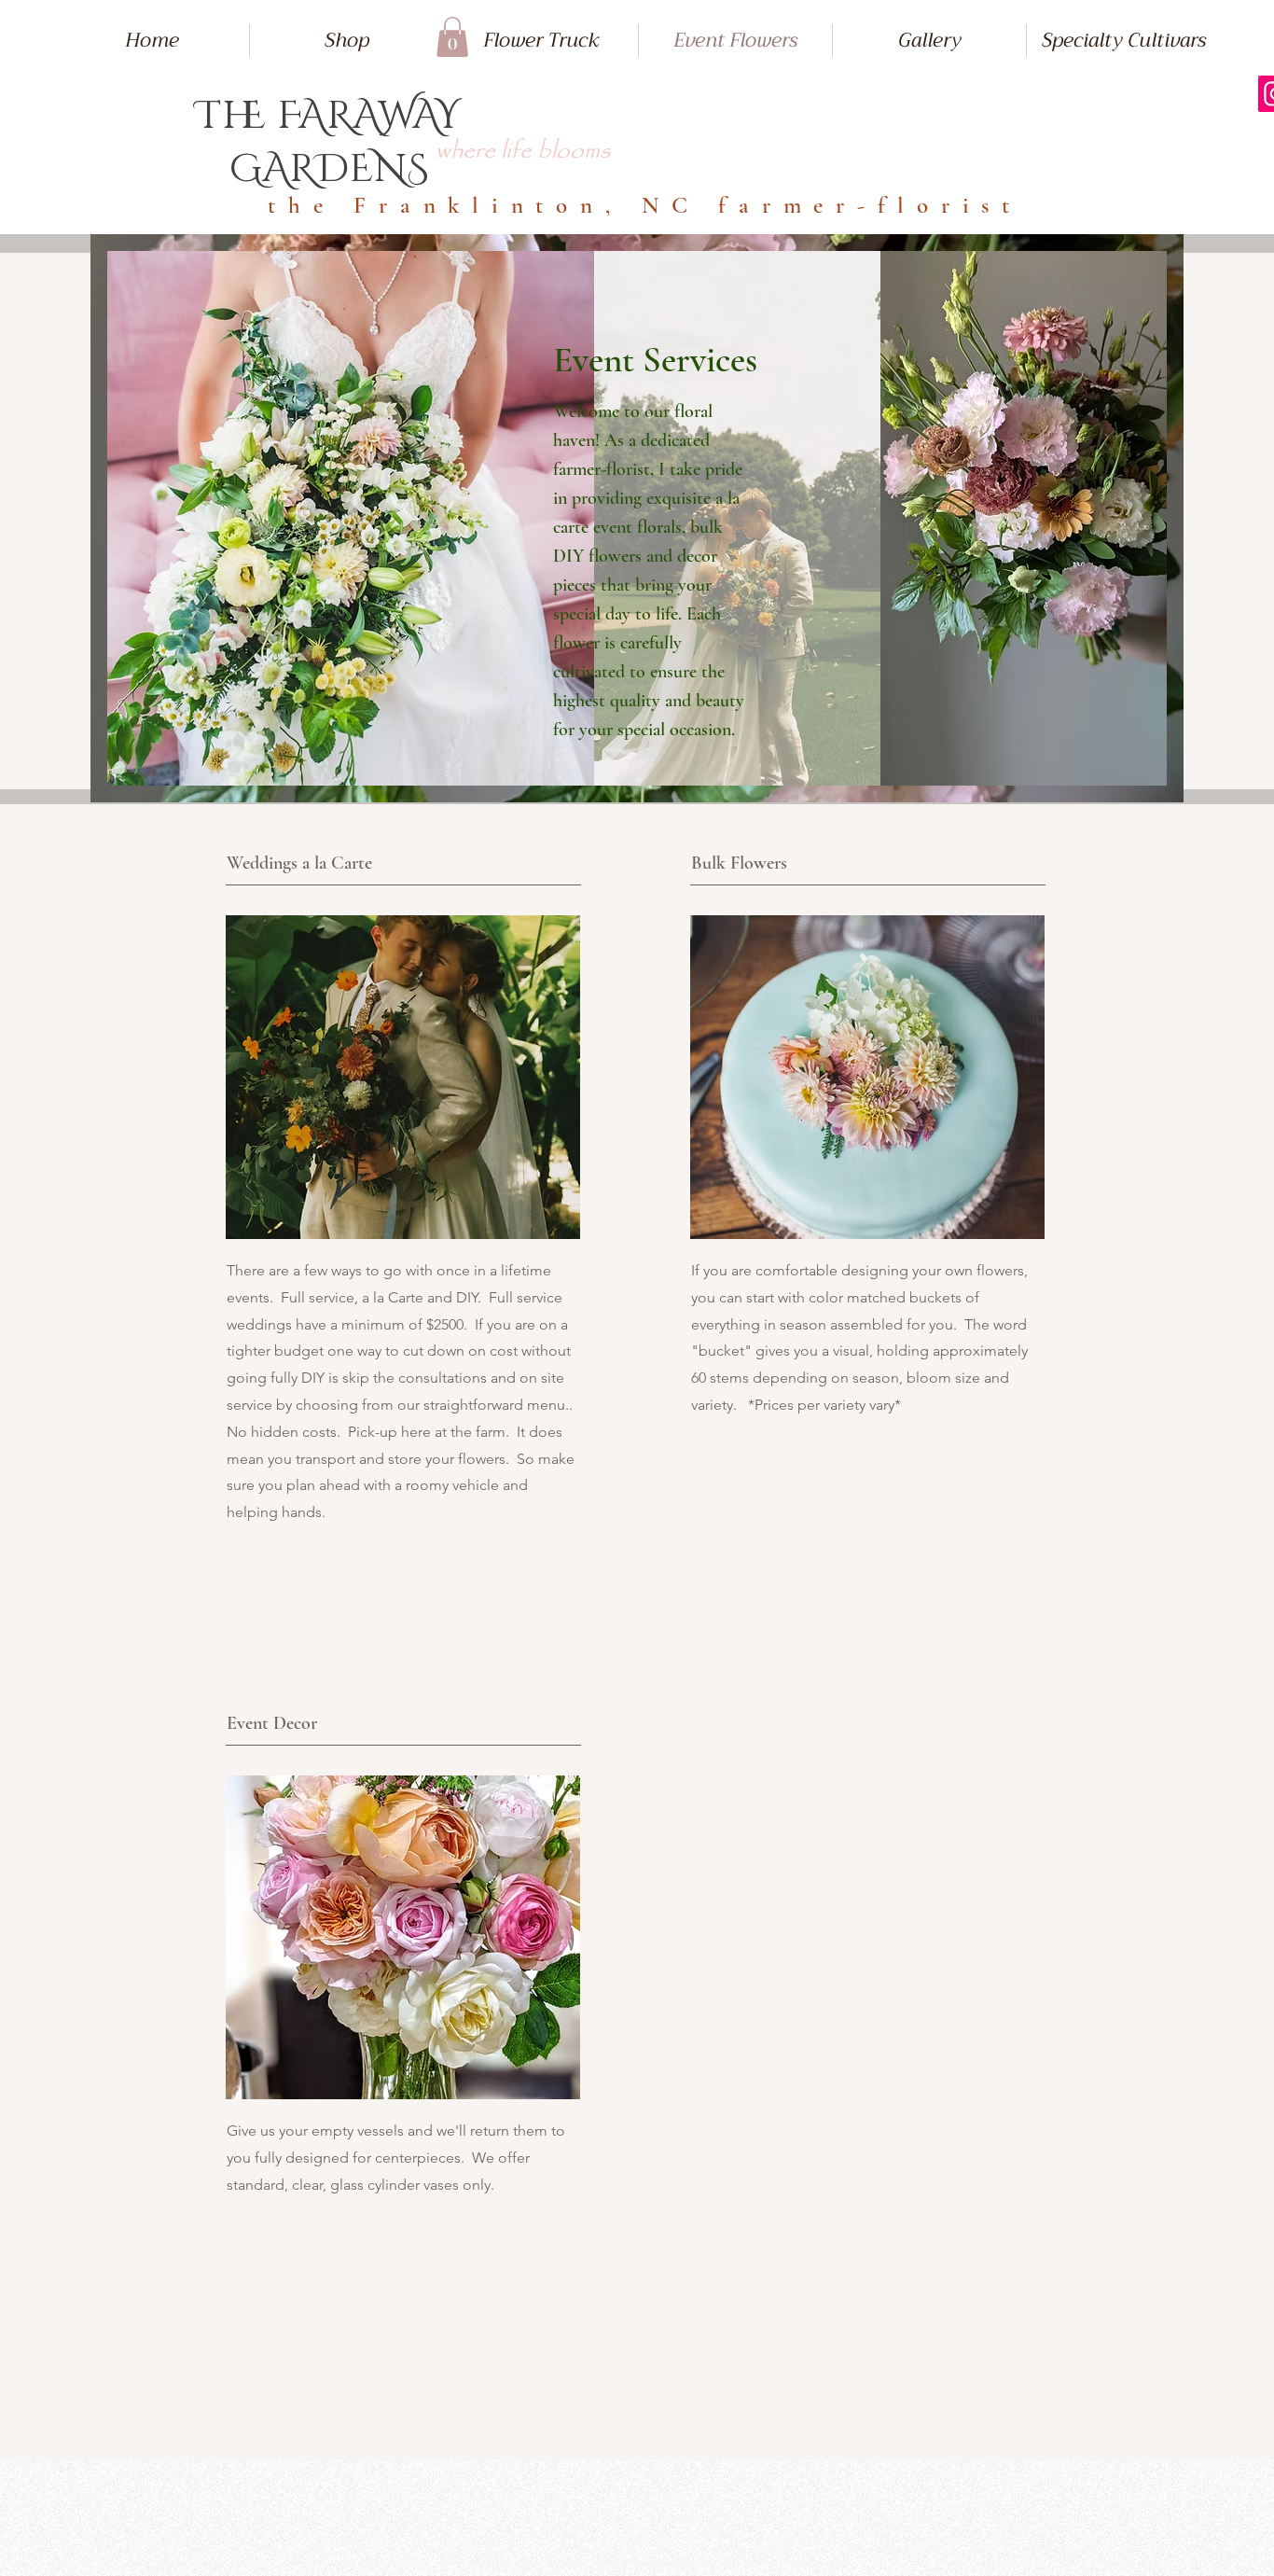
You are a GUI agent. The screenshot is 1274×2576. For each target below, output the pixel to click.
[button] (452, 37)
